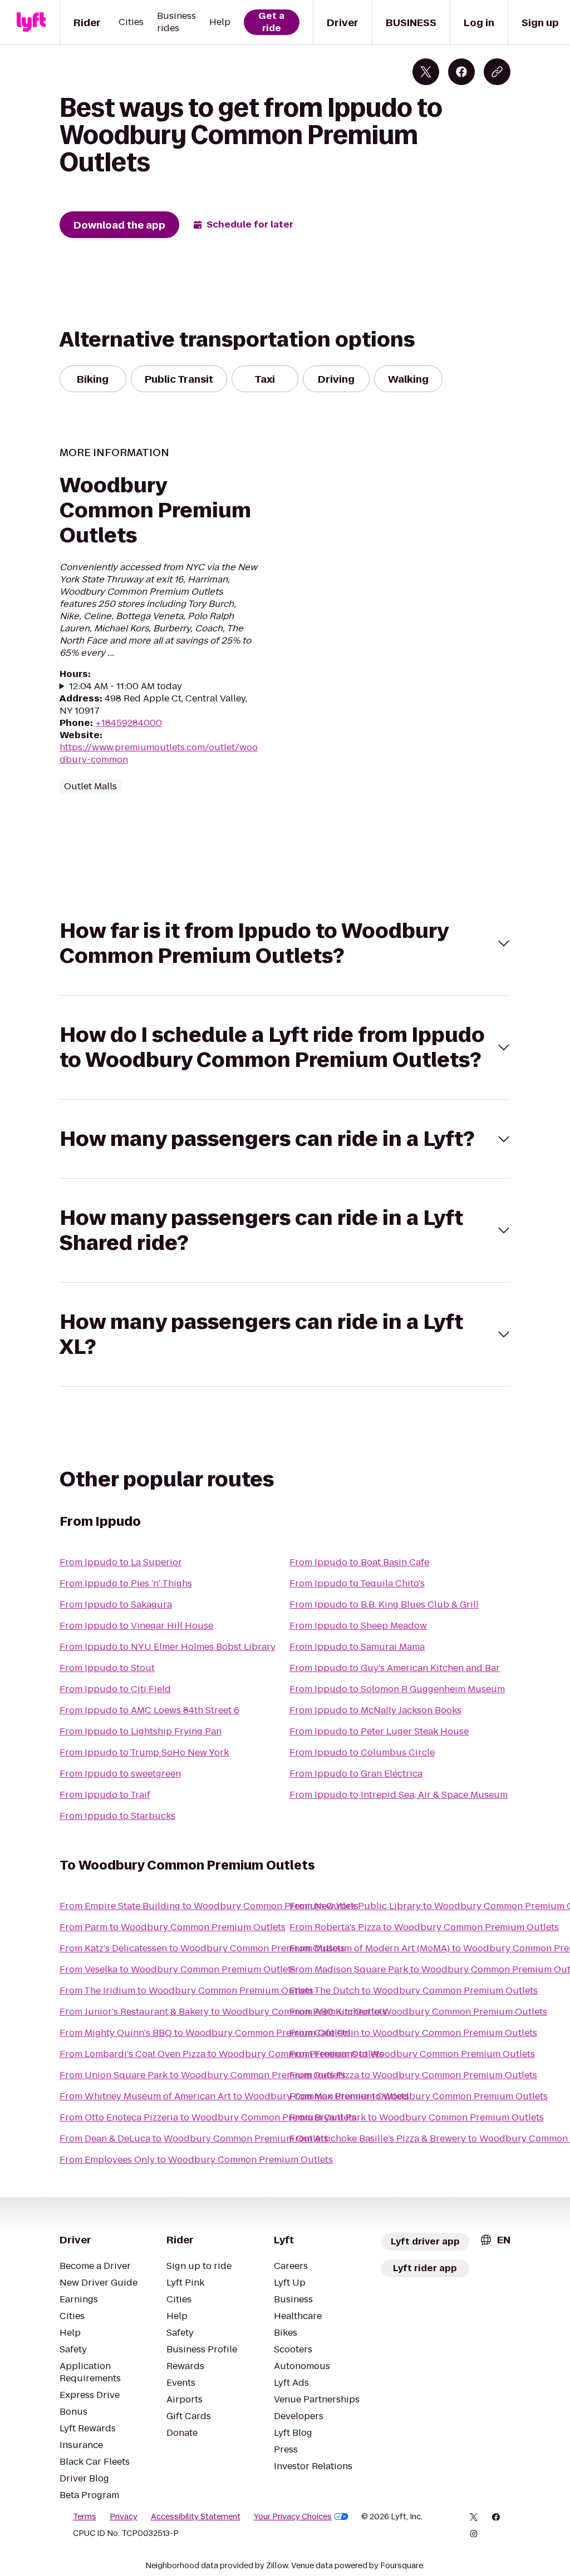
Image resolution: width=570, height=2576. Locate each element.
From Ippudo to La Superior (121, 1562)
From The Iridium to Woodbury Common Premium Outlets (186, 1991)
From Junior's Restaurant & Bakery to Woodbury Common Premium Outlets (223, 2012)
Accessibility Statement (196, 2516)
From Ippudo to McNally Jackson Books (375, 1710)
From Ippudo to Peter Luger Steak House (379, 1731)
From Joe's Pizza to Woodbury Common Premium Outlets (413, 2075)
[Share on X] (426, 72)
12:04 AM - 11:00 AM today (126, 686)
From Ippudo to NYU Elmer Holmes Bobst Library (168, 1647)
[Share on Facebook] (461, 72)
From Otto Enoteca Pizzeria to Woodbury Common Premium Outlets (208, 2117)
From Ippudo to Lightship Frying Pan (141, 1731)
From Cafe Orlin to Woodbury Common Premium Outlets (413, 2033)
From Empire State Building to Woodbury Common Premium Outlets (209, 1906)
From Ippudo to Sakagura (116, 1605)
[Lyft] (31, 22)
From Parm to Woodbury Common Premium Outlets (173, 1927)
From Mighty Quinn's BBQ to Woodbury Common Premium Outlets (205, 2033)
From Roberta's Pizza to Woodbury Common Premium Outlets (424, 1927)
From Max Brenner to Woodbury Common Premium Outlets (419, 2096)
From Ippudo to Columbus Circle (362, 1752)
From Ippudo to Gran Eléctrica (356, 1774)
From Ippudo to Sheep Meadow (358, 1626)
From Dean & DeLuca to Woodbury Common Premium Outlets (194, 2139)
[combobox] (495, 2240)
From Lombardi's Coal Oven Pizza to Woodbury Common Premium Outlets (222, 2054)
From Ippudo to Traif (105, 1795)
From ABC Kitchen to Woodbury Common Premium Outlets (418, 2012)
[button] (285, 943)
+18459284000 (129, 723)
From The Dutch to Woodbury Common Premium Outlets (414, 1991)
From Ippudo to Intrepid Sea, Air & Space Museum (399, 1795)
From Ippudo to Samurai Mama (357, 1647)
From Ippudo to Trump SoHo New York (144, 1752)
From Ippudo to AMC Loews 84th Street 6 (149, 1710)
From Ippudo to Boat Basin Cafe (359, 1562)
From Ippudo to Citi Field (115, 1689)
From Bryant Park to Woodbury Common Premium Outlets (417, 2117)
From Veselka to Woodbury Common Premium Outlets (178, 1969)
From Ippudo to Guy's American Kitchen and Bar (395, 1668)
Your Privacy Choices (293, 2516)
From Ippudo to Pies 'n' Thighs (126, 1583)
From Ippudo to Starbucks (117, 1816)
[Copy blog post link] (497, 72)
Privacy (124, 2516)
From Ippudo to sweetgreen (120, 1774)
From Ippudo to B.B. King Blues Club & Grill (384, 1605)
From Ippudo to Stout (107, 1668)
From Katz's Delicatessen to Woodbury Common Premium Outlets (202, 1948)
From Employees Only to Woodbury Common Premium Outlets (196, 2160)
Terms (85, 2516)
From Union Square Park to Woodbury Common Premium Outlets (203, 2075)
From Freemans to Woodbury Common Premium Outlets (412, 2054)
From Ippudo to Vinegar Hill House (136, 1626)
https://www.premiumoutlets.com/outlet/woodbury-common (159, 753)
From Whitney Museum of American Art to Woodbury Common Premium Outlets (234, 2096)
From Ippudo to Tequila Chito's (357, 1583)
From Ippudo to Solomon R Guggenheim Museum (397, 1689)
